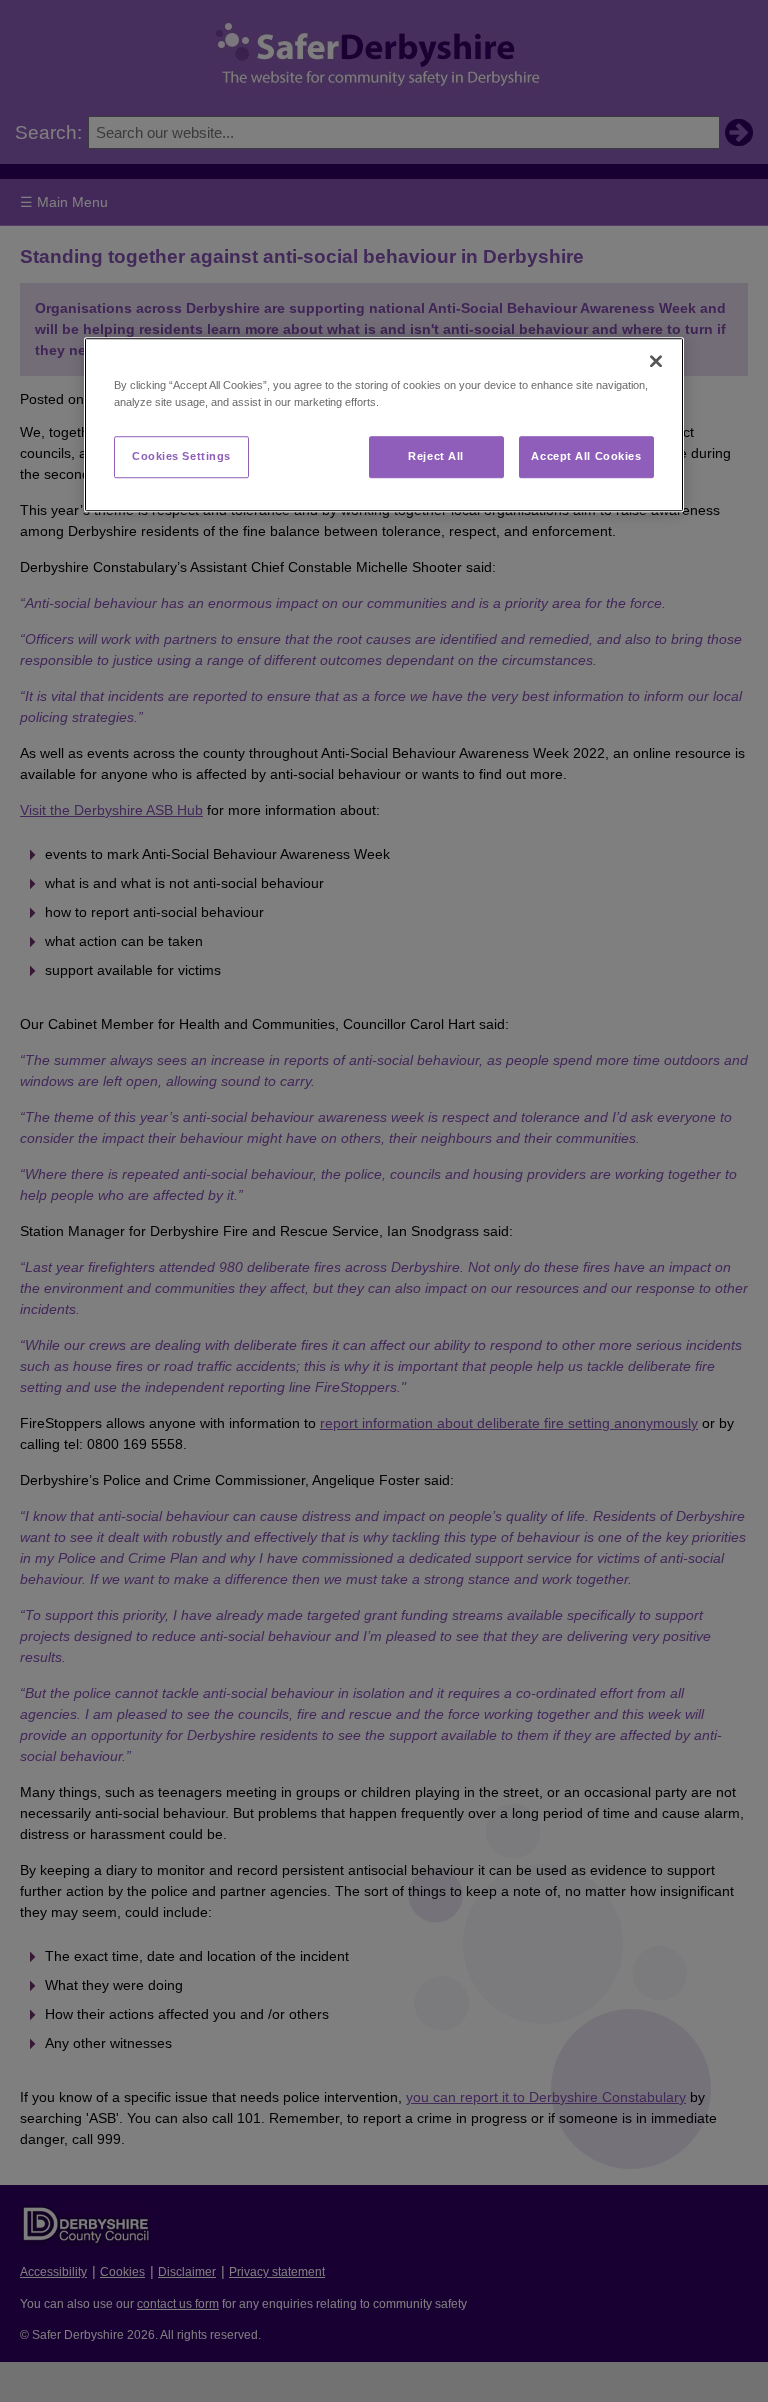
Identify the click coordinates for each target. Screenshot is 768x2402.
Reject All (436, 457)
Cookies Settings (181, 457)
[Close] (656, 362)
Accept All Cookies (586, 457)
